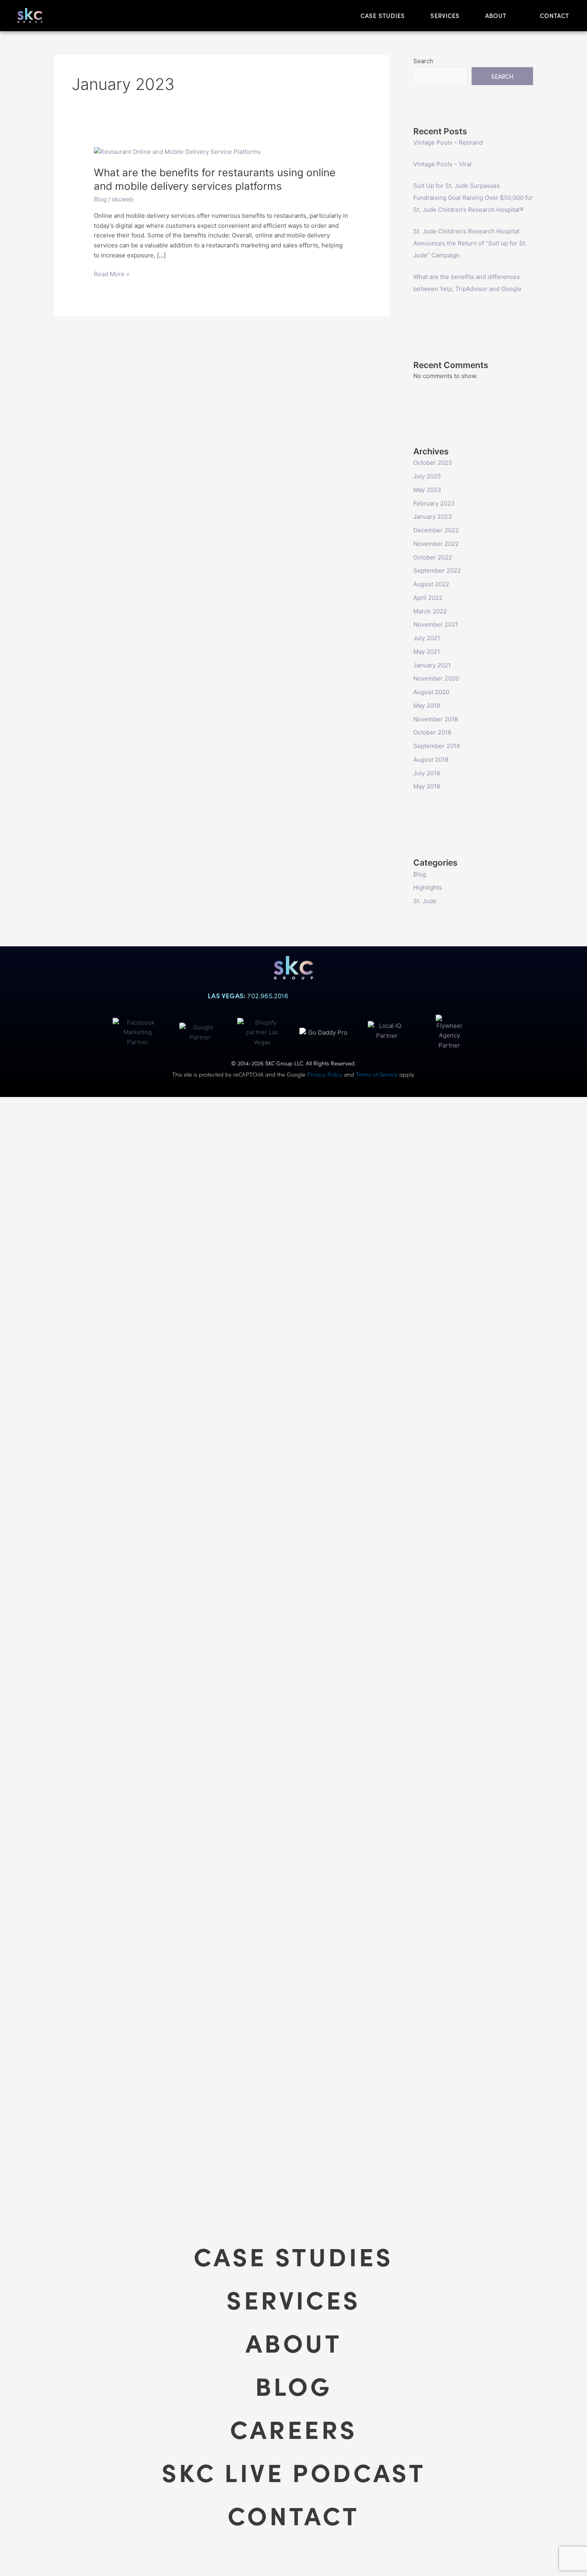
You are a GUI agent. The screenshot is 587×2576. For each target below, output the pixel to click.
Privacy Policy (325, 1074)
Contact (293, 2514)
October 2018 (432, 732)
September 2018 (437, 746)
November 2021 (436, 624)
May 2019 (427, 706)
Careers (294, 2428)
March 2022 (430, 611)
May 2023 (427, 490)
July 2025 (427, 476)
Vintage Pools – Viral (442, 164)
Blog (100, 199)
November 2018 (436, 719)
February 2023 (434, 503)
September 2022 (437, 570)
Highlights (428, 887)
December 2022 (436, 530)
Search (423, 61)
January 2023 (433, 517)
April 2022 (428, 598)
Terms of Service (377, 1074)
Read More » (112, 274)
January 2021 (432, 665)
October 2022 (433, 557)
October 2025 (433, 463)
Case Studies (293, 2255)
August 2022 (431, 584)
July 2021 (427, 638)
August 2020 (431, 692)
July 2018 (427, 773)
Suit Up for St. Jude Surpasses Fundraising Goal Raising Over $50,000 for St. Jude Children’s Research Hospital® (473, 198)
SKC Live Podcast (293, 2471)
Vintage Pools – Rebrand (448, 142)
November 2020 (436, 678)
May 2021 (427, 652)
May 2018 (427, 786)
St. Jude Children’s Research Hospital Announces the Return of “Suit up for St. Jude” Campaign (470, 243)
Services (293, 2299)
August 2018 (431, 759)
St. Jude (425, 901)
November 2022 (436, 544)
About (293, 2342)
